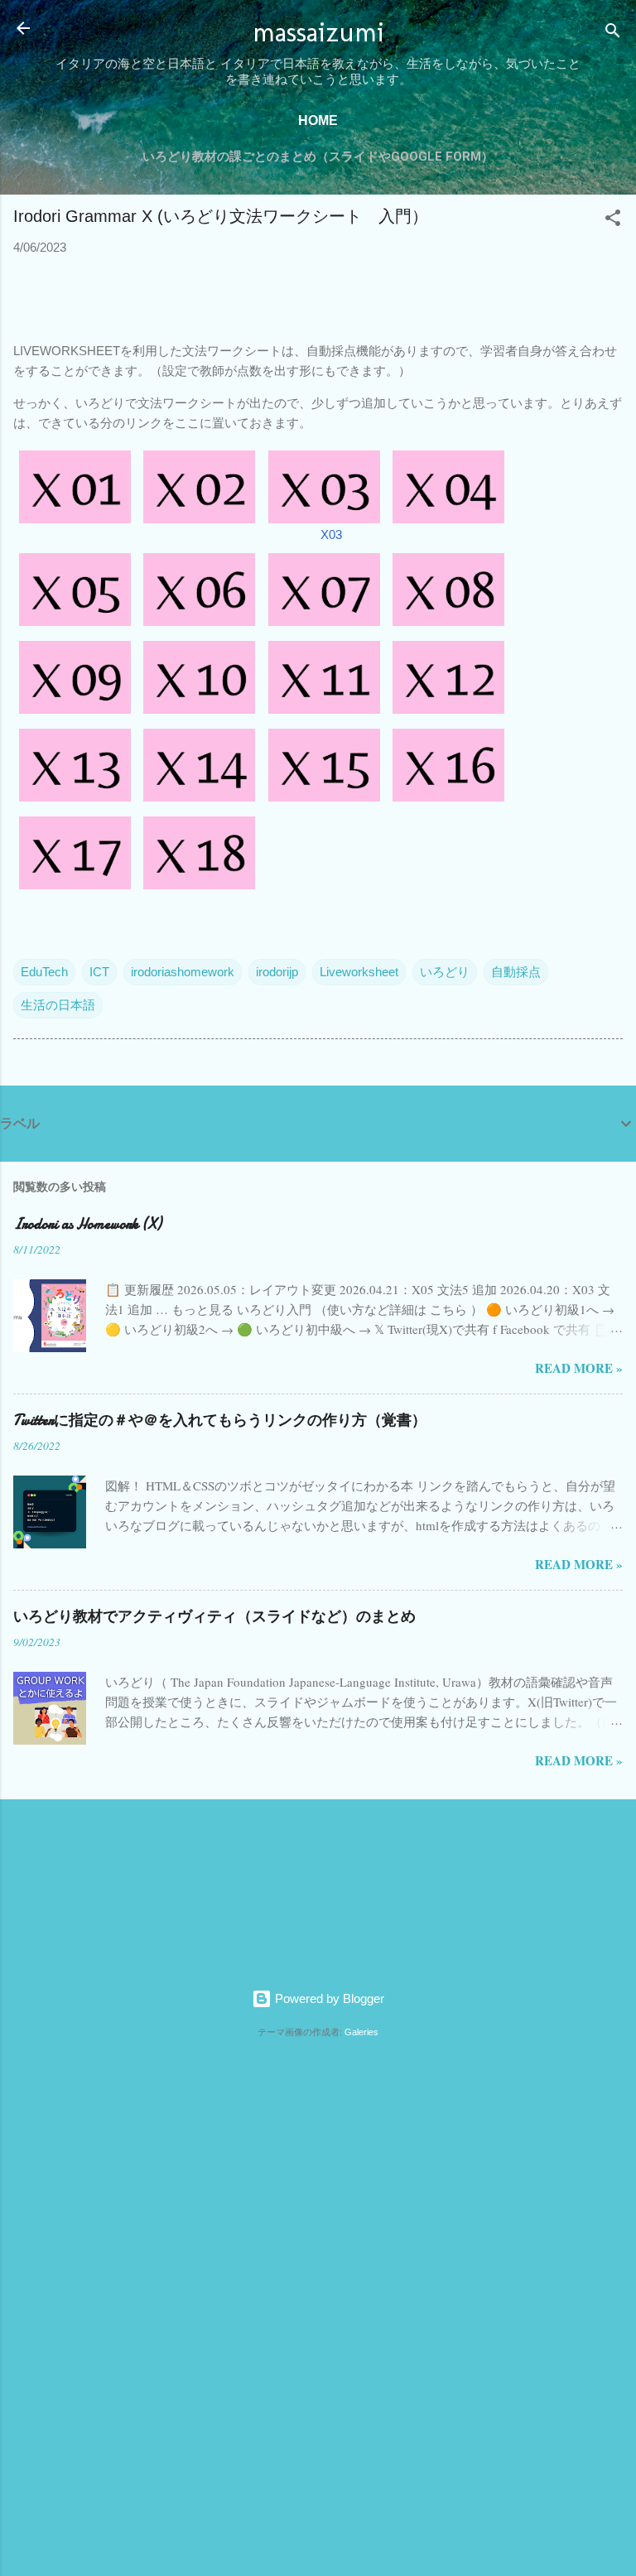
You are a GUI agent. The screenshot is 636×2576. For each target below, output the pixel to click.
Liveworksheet (359, 972)
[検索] (613, 34)
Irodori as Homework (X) (87, 1224)
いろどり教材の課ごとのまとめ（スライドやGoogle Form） (318, 156)
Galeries (361, 2032)
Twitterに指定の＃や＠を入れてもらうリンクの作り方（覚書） (220, 1420)
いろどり (445, 972)
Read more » (579, 1368)
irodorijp (277, 972)
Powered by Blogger (328, 1998)
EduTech (44, 972)
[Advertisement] (66, 2304)
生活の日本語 (58, 1005)
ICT (99, 972)
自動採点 (516, 972)
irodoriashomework (183, 972)
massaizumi (318, 32)
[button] (613, 221)
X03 (331, 534)
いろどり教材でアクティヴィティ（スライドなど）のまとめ (214, 1617)
